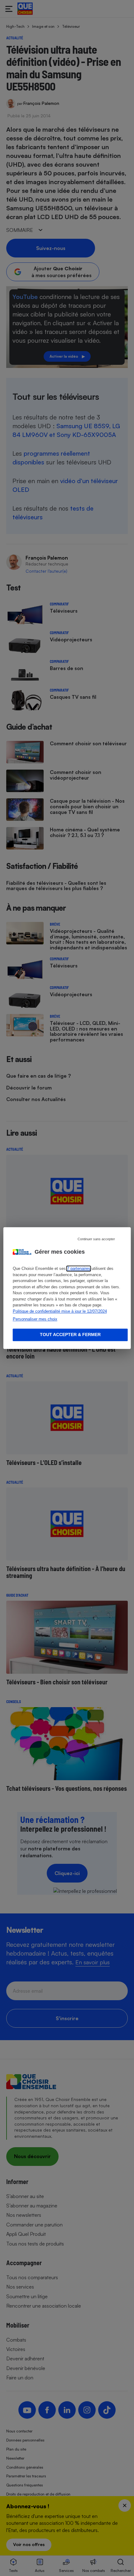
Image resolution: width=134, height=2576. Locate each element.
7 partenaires (79, 1268)
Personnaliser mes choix (35, 1319)
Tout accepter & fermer (70, 1335)
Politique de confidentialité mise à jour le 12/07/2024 (60, 1311)
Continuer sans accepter (96, 1239)
